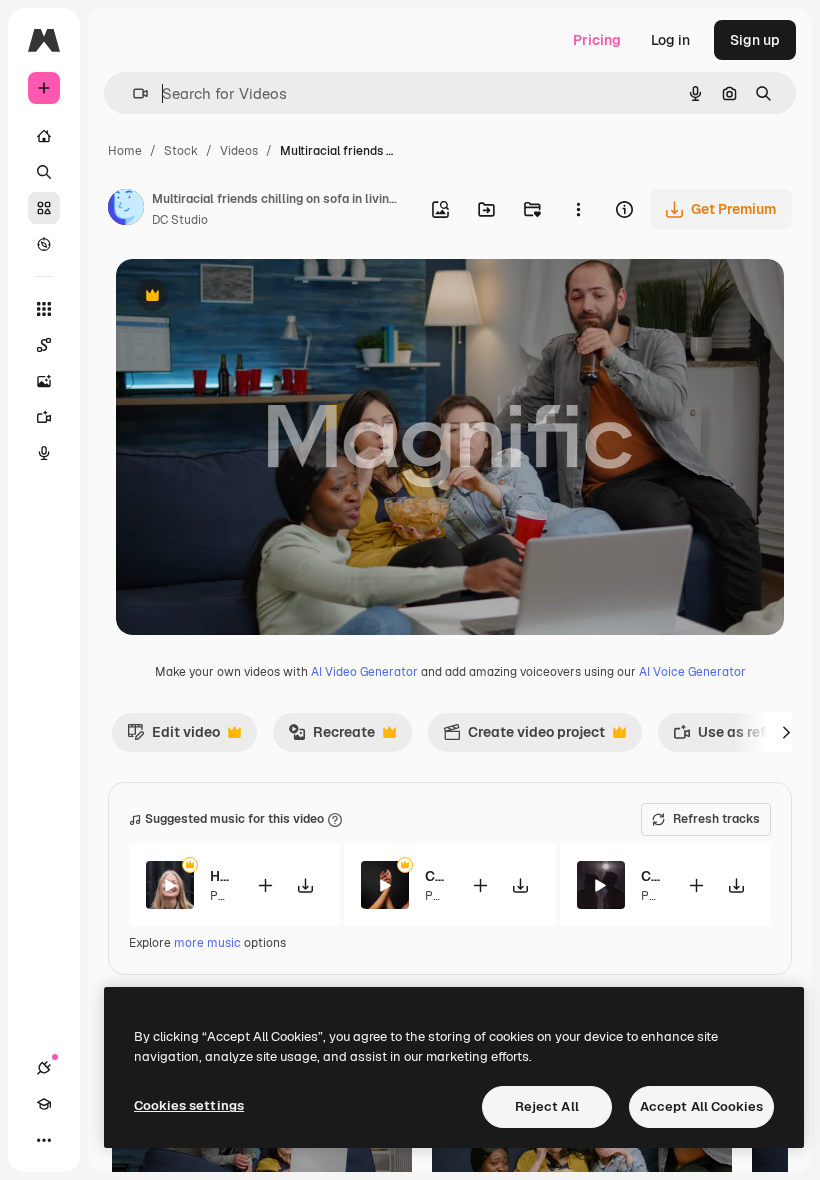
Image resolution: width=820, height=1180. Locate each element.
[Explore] (44, 244)
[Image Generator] (44, 381)
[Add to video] (265, 885)
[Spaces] (44, 345)
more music (207, 943)
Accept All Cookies (701, 1106)
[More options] (578, 209)
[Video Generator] (44, 417)
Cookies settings (189, 1105)
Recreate (331, 737)
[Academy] (44, 1104)
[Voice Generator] (44, 453)
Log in (670, 40)
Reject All (547, 1106)
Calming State (651, 876)
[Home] (44, 136)
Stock (181, 151)
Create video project (524, 737)
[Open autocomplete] (132, 93)
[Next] (786, 732)
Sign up (755, 40)
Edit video (173, 737)
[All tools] (44, 309)
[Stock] (44, 208)
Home (125, 151)
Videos (239, 151)
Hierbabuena (220, 876)
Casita (435, 876)
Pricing (597, 40)
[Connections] (44, 1068)
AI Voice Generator (692, 672)
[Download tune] (305, 885)
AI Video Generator (364, 672)
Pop (221, 896)
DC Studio (180, 220)
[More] (44, 1140)
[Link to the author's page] (126, 210)
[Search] (44, 172)
